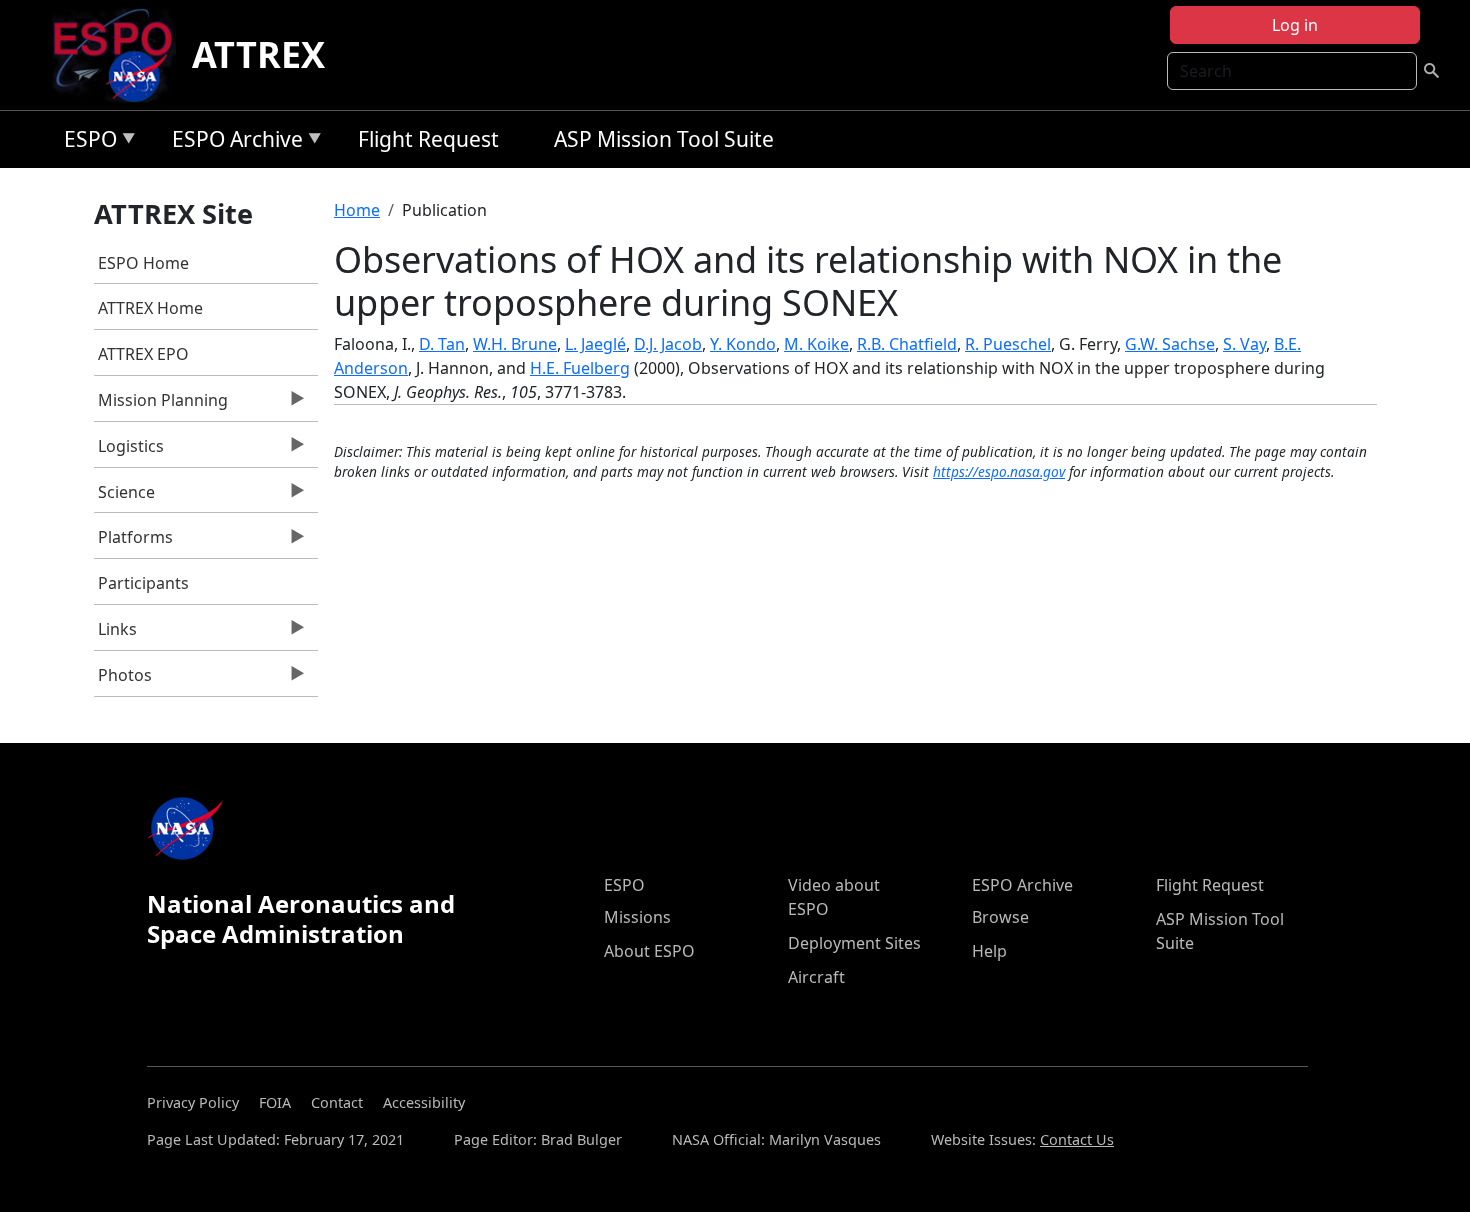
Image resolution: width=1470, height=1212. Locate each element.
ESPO (85, 142)
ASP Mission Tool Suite (664, 139)
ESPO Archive (232, 142)
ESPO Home (143, 263)
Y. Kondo (743, 344)
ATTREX (258, 54)
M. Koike (816, 344)
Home (357, 210)
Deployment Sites (854, 943)
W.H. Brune (515, 344)
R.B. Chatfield (907, 344)
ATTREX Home (150, 308)
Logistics (129, 451)
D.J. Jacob (668, 344)
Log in (1295, 25)
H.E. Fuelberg (580, 368)
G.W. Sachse (1170, 344)
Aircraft (816, 977)
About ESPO (649, 951)
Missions (637, 917)
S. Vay (1244, 344)
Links (116, 634)
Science (125, 497)
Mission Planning (161, 405)
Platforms (134, 542)
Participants (143, 583)
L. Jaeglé (595, 344)
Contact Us (1077, 1139)
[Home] (120, 55)
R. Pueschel (1008, 344)
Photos (123, 680)
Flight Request (428, 139)
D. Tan (442, 344)
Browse (1000, 917)
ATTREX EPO (143, 354)
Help (989, 951)
